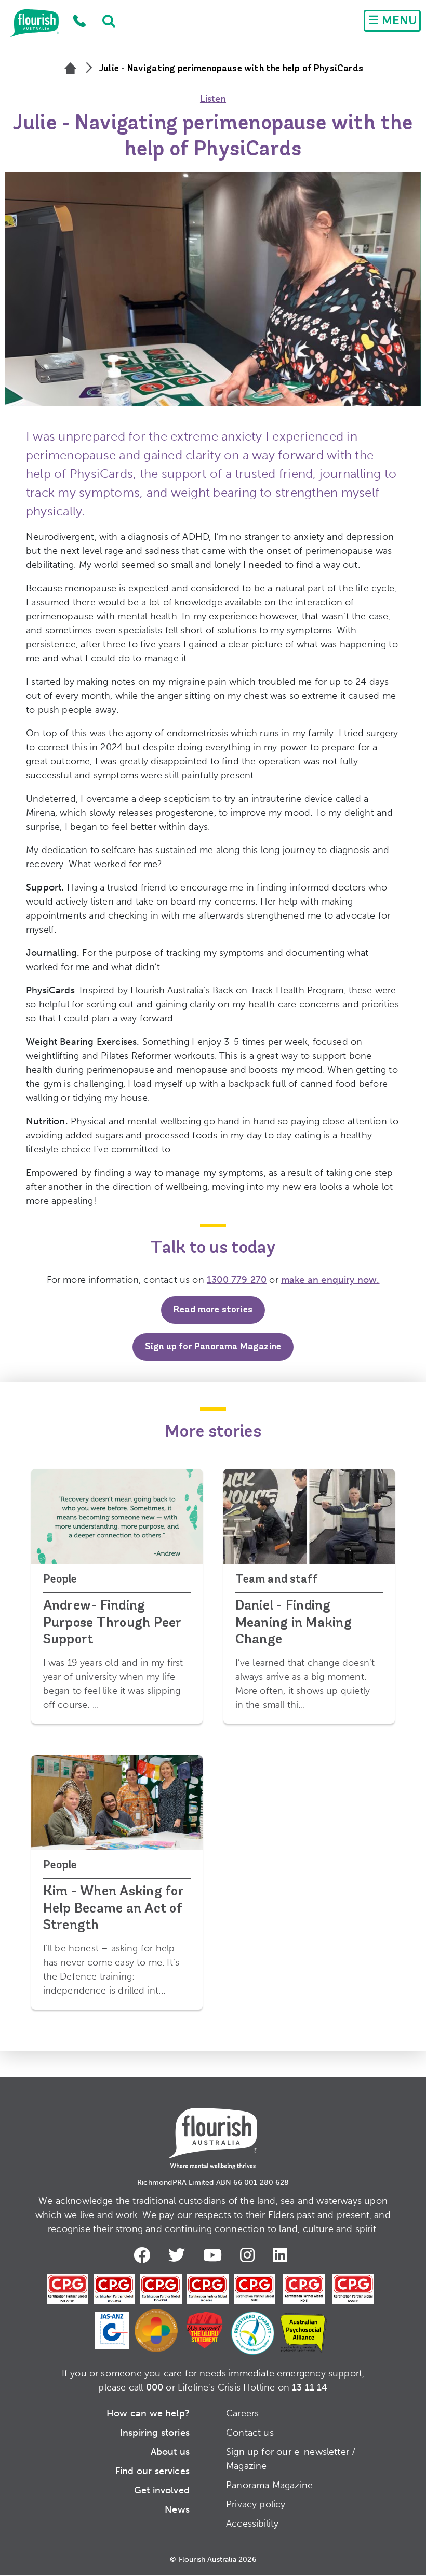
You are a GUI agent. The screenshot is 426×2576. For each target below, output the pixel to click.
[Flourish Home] (213, 2130)
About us (170, 2452)
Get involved (162, 2490)
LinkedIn (283, 2255)
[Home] (71, 69)
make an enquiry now (329, 1280)
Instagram (250, 2255)
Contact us (250, 2433)
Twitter (179, 2255)
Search (104, 21)
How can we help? (148, 2413)
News (177, 2509)
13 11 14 (310, 2387)
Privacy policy (256, 2504)
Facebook (144, 2255)
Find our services (152, 2471)
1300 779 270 (80, 21)
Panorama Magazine (269, 2485)
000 (155, 2387)
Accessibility (252, 2524)
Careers (242, 2413)
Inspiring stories (155, 2433)
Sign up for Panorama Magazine (213, 1347)
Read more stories (213, 1310)
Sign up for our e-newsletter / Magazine (291, 2459)
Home (35, 23)
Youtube (215, 2255)
